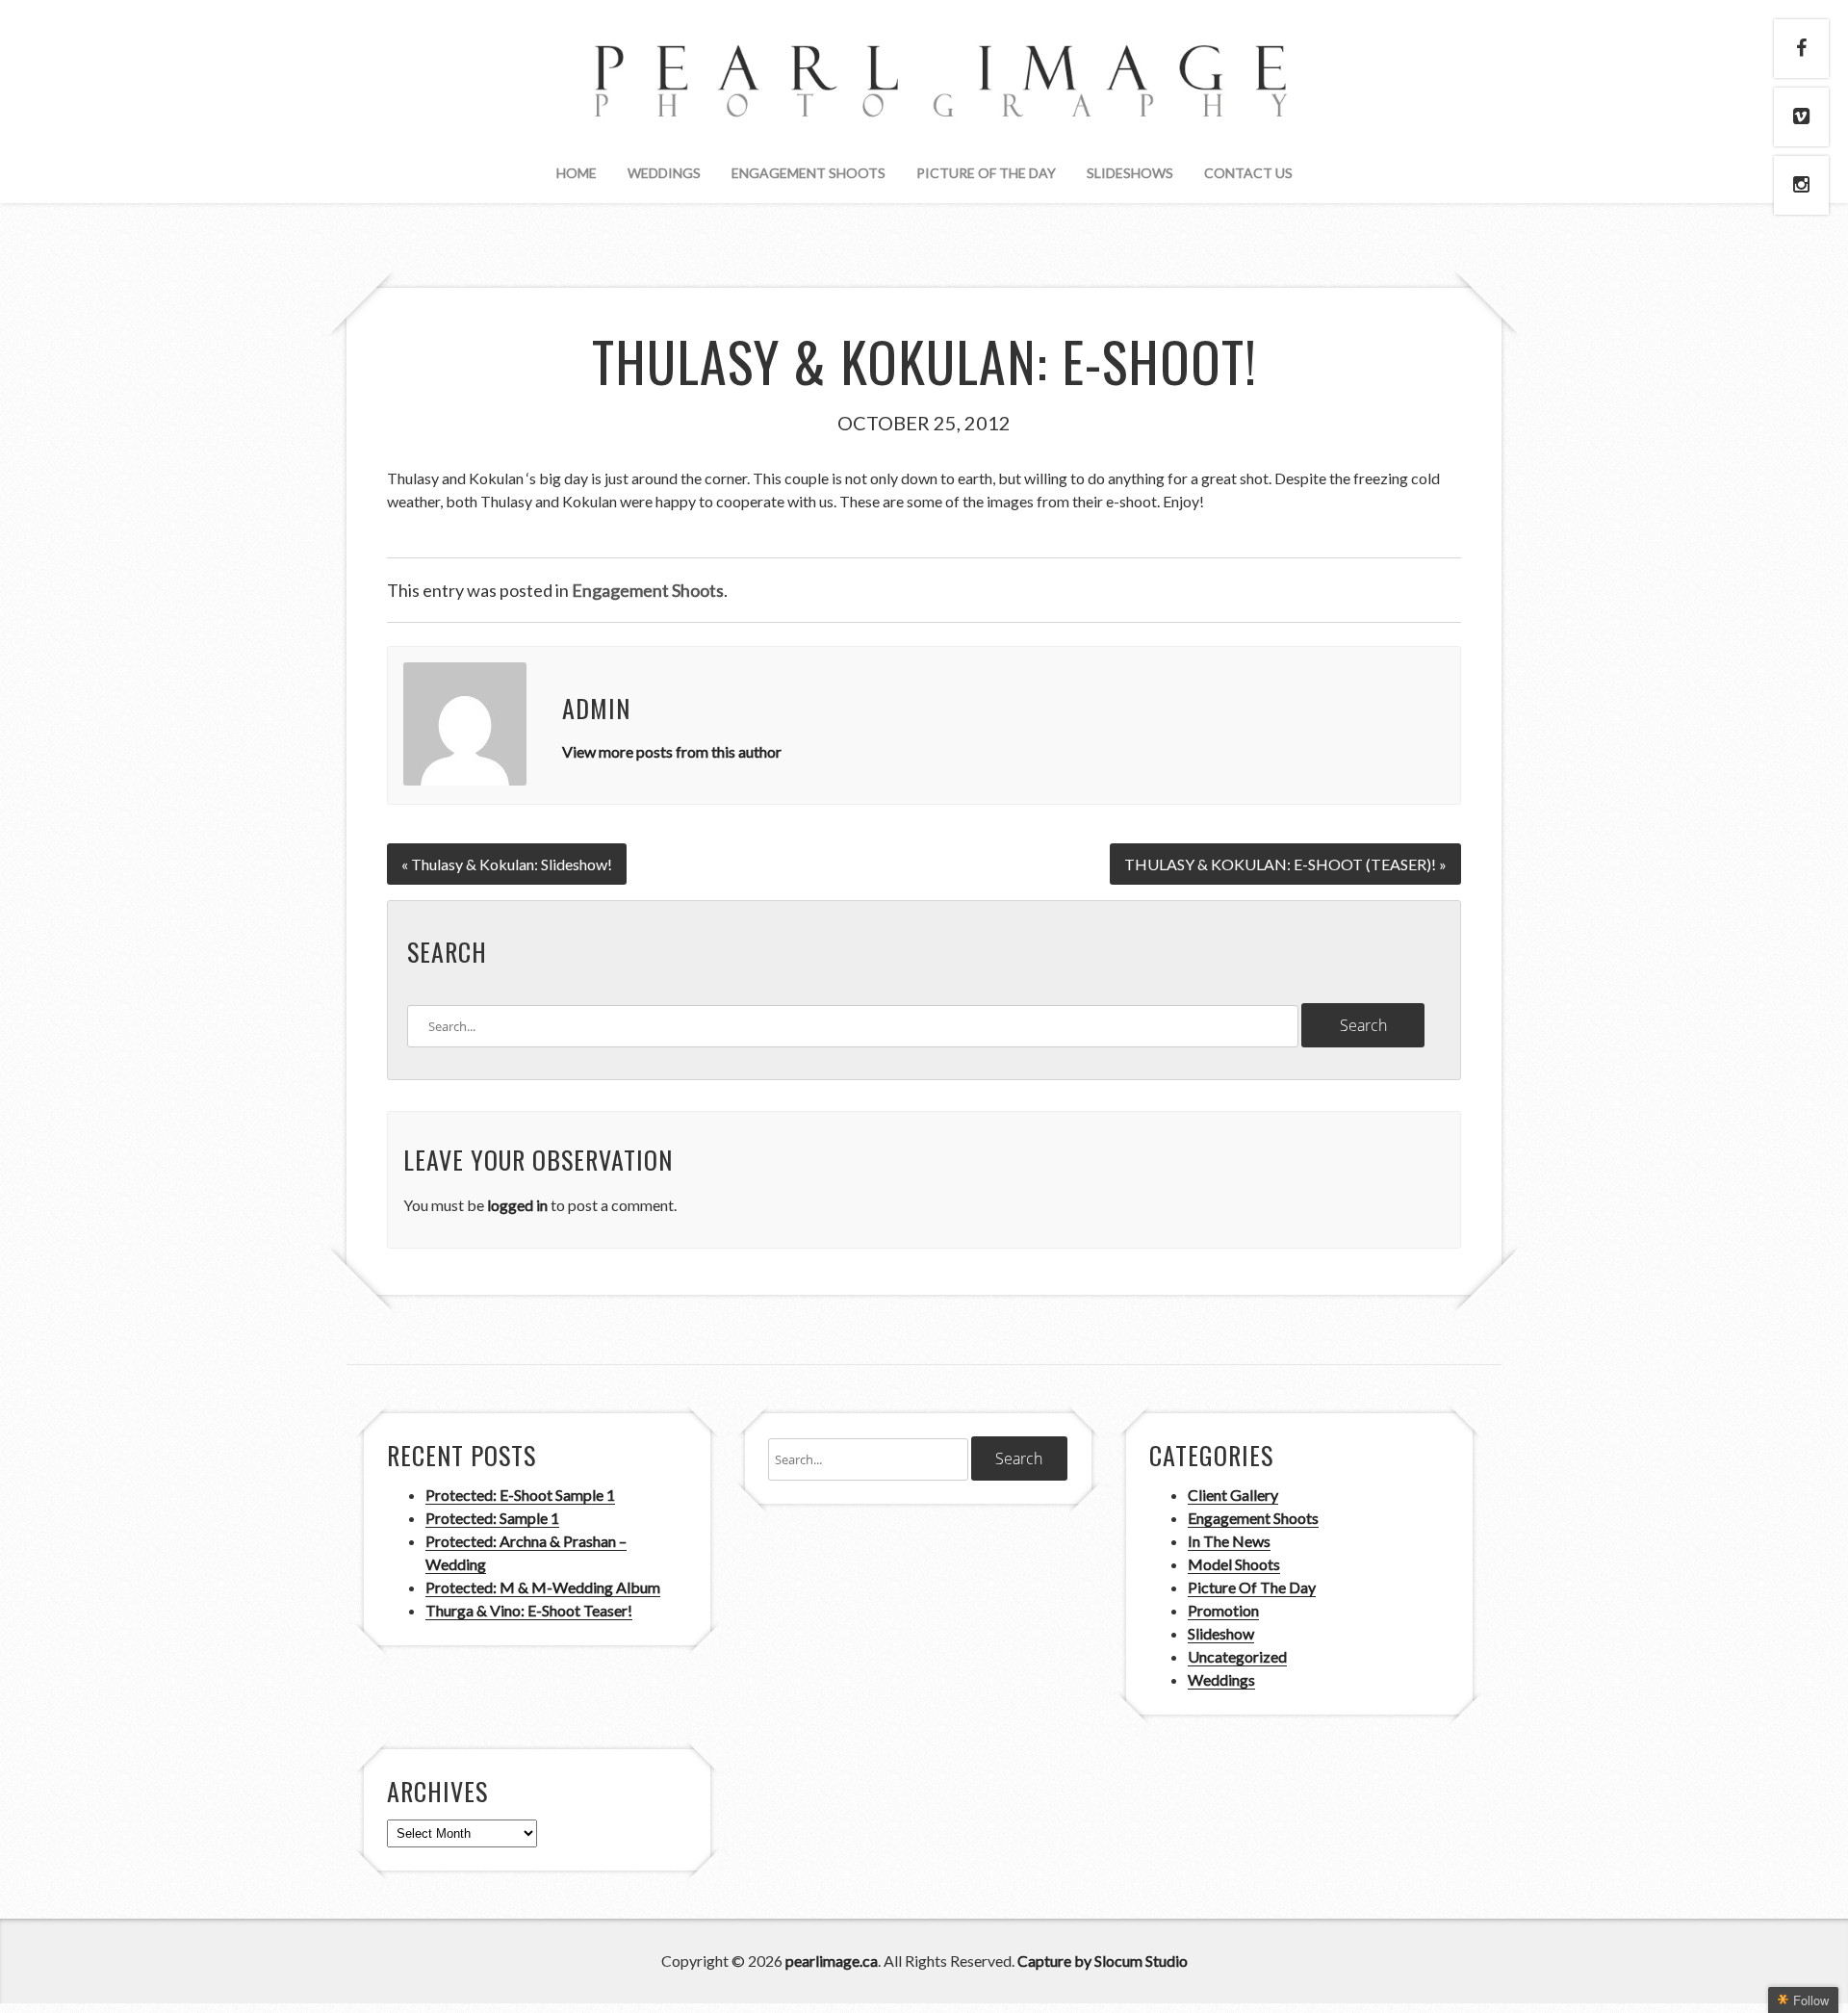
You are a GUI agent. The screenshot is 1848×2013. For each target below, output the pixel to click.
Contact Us (1248, 173)
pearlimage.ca (832, 1961)
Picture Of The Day (986, 173)
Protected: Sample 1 (492, 1518)
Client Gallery (1233, 1495)
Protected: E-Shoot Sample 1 (520, 1495)
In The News (1229, 1541)
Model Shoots (1234, 1564)
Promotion (1223, 1610)
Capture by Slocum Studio (1103, 1961)
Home (577, 173)
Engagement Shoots (808, 173)
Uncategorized (1237, 1656)
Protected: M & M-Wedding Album (543, 1587)
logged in (517, 1205)
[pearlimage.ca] (924, 101)
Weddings (664, 173)
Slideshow (1221, 1633)
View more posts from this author (672, 751)
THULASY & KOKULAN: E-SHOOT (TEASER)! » (1285, 864)
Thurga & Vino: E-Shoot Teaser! (529, 1610)
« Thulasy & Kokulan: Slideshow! (507, 864)
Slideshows (1130, 173)
